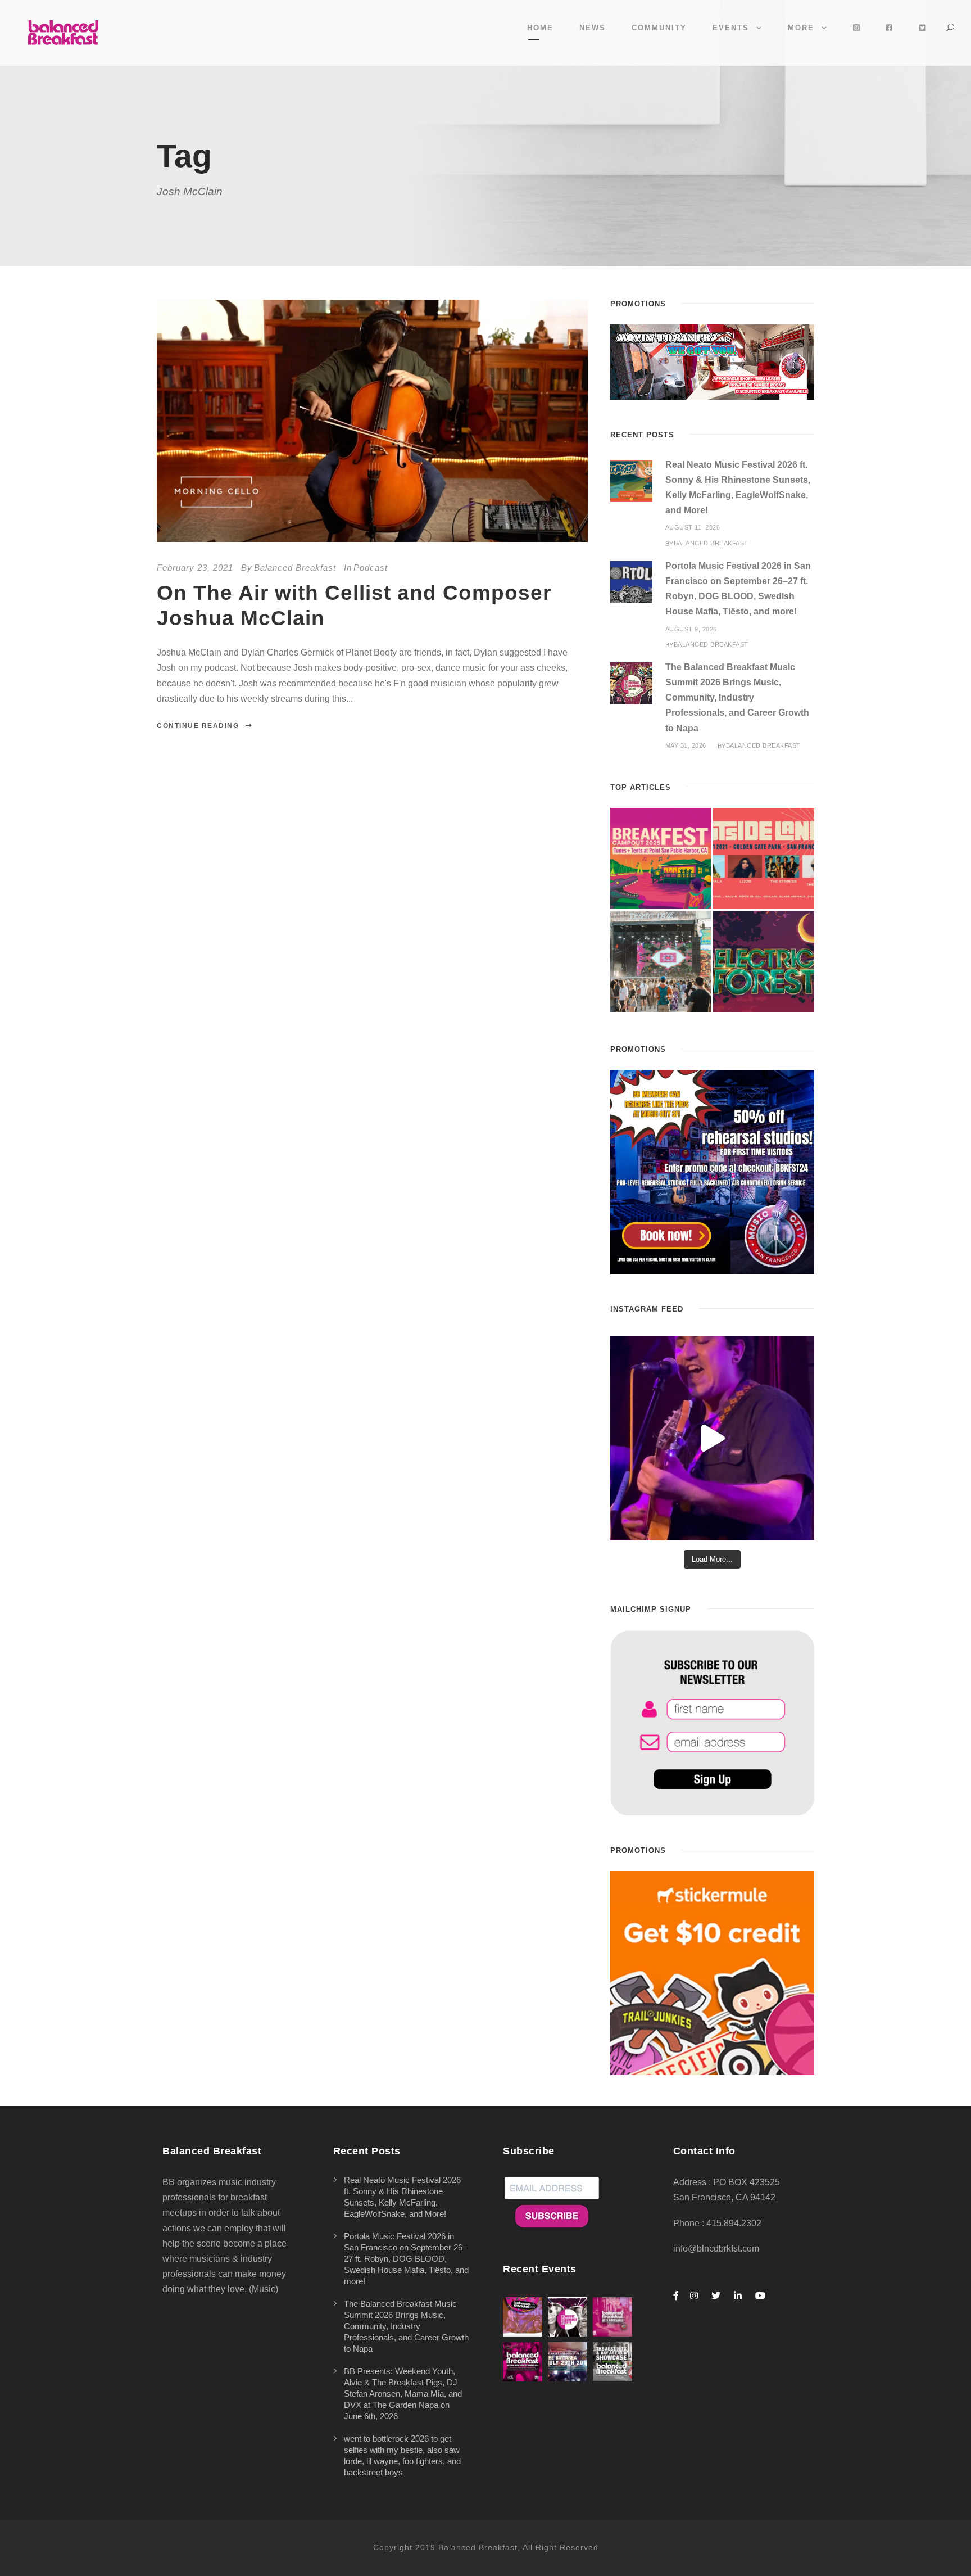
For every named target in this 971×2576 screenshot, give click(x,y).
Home (540, 28)
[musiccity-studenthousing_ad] (712, 361)
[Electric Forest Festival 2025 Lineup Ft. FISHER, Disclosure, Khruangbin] (764, 961)
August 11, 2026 (693, 527)
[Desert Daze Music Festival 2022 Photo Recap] (661, 961)
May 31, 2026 (686, 745)
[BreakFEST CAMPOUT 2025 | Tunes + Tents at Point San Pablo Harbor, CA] (661, 858)
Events (731, 28)
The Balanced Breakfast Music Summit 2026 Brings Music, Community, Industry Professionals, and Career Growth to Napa (737, 698)
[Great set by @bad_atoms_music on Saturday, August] (712, 1438)
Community (659, 28)
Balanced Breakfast (295, 568)
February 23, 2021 (195, 568)
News (593, 28)
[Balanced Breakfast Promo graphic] (712, 1171)
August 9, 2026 (691, 629)
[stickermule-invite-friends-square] (712, 1972)
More (801, 28)
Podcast (371, 568)
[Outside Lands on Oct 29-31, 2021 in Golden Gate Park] (764, 858)
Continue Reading (198, 726)
